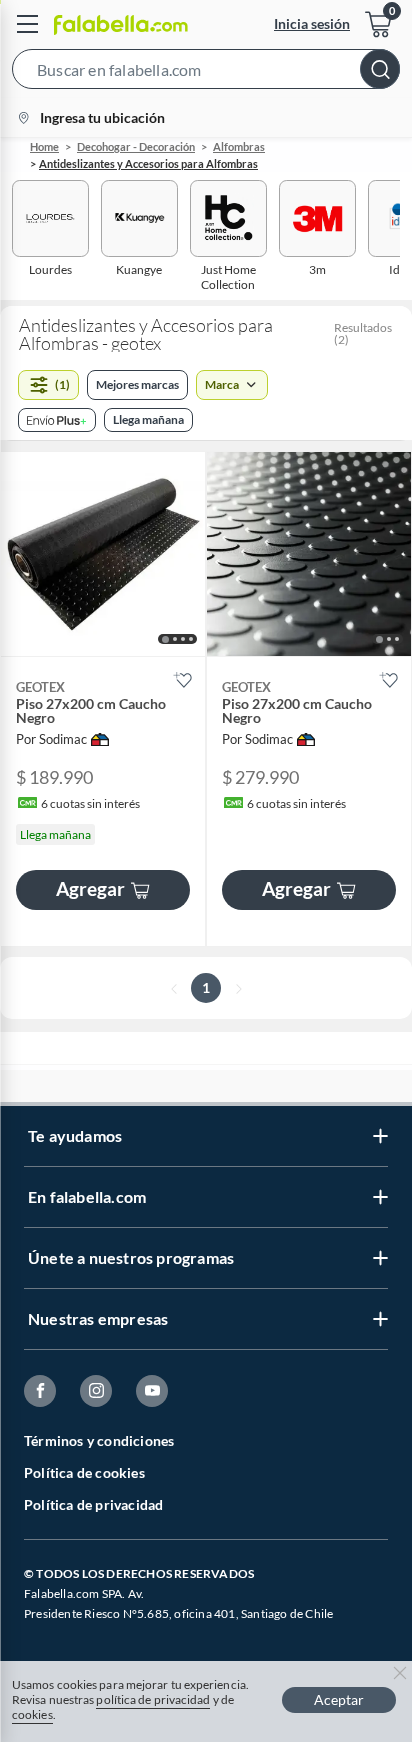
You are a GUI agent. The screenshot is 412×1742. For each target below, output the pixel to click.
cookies (32, 1714)
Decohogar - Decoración (136, 146)
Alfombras (239, 146)
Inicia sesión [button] (312, 23)
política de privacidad (153, 1699)
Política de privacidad (93, 1504)
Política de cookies (84, 1472)
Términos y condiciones (99, 1440)
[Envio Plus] (57, 420)
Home (44, 146)
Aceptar (339, 1699)
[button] (206, 73)
